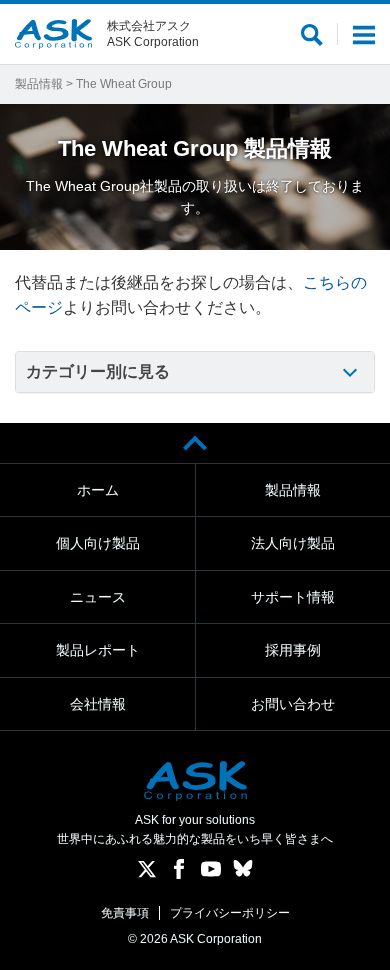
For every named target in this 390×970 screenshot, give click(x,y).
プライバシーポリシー (230, 913)
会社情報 (98, 704)
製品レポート (98, 650)
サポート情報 (293, 597)
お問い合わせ (293, 704)
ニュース (98, 597)
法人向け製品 (293, 543)
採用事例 (293, 650)
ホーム (98, 490)
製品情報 (39, 84)
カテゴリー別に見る (98, 371)
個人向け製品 (98, 543)
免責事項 (125, 913)
